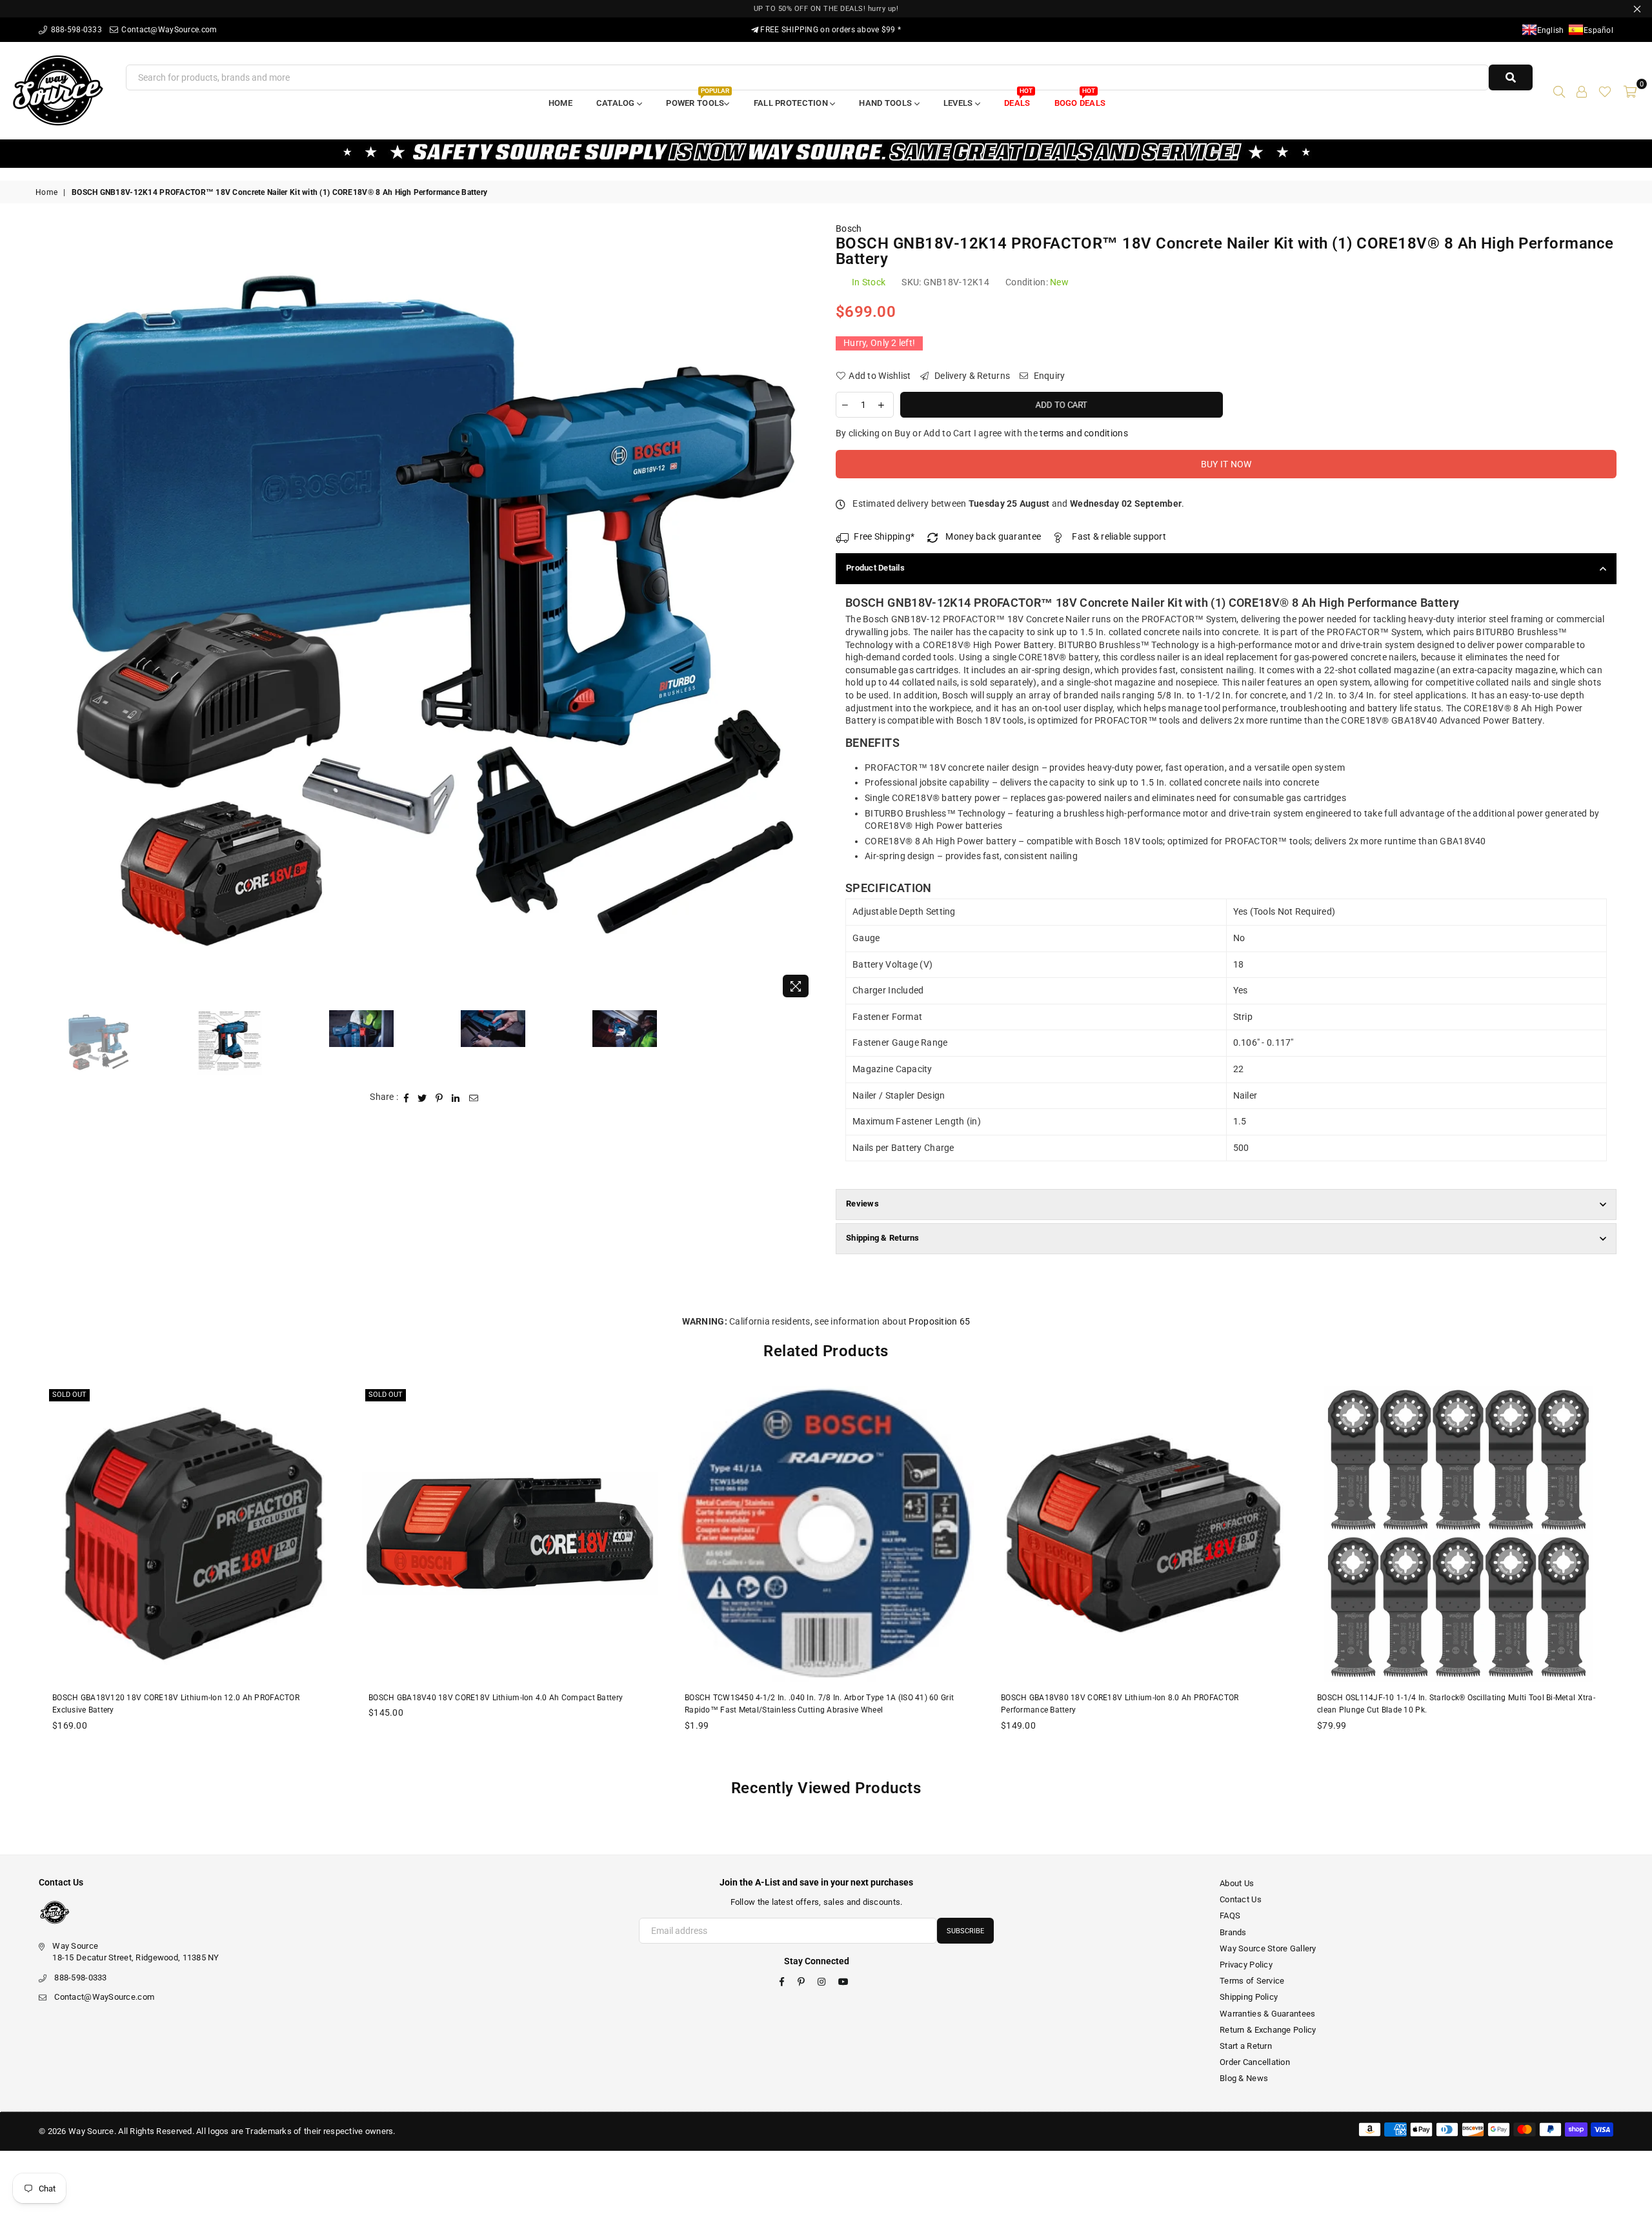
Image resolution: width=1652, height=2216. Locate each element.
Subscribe (965, 1931)
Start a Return (1246, 2046)
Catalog (617, 103)
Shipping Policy (1249, 1997)
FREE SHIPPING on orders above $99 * (830, 30)
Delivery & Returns (971, 376)
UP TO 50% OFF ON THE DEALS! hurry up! (826, 9)
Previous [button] (47, 614)
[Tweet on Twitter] (422, 1097)
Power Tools (697, 99)
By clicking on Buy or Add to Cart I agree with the (982, 433)
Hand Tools (886, 103)
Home (560, 103)
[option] (426, 613)
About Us (1237, 1883)
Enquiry (1048, 376)
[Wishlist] (1605, 90)
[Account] (1582, 90)
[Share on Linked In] (456, 1097)
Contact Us (1241, 1899)
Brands (1233, 1932)
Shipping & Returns (883, 1238)
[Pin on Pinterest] (439, 1097)
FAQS (1230, 1916)
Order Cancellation (1255, 2062)
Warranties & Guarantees (1267, 2014)
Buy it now (1226, 464)
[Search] (1559, 90)
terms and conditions (1084, 433)
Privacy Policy (1246, 1965)
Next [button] (805, 614)
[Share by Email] (474, 1097)
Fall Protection (792, 103)
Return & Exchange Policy (1268, 2030)
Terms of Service (1252, 1981)
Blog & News (1244, 2078)
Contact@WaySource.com (168, 30)
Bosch (849, 229)
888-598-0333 (75, 30)
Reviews (862, 1204)
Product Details (875, 568)
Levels (959, 103)
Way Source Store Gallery (1268, 1948)
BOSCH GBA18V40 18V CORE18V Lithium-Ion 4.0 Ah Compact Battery (496, 1698)
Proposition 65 (939, 1321)
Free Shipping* (884, 536)
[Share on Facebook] (407, 1097)
